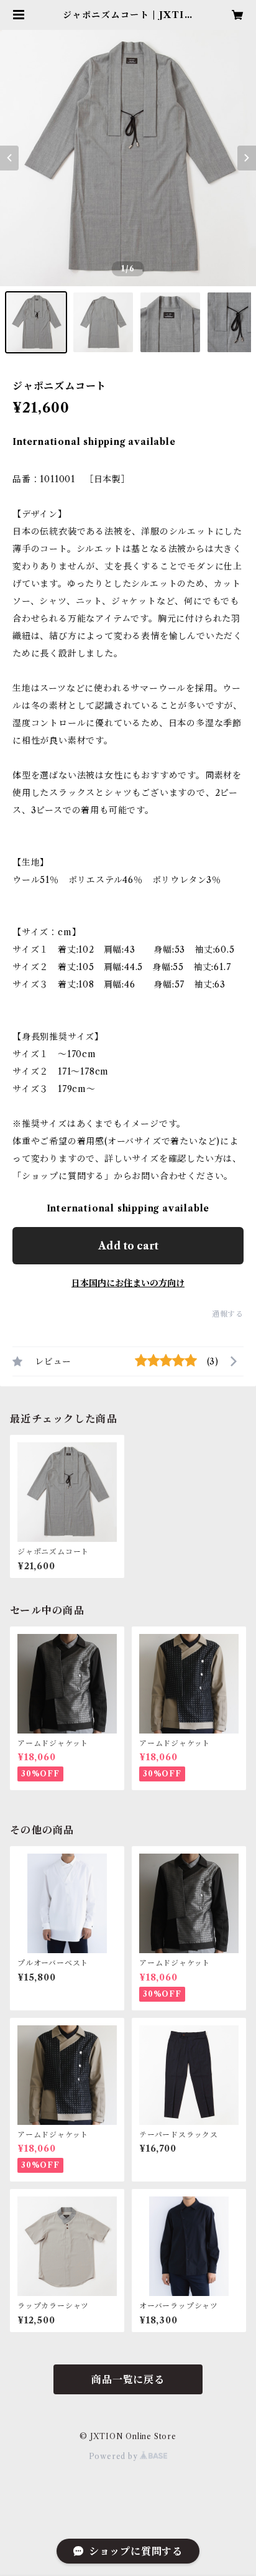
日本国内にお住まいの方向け (128, 1283)
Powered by (115, 2456)
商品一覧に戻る (128, 2379)
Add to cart (128, 1246)
